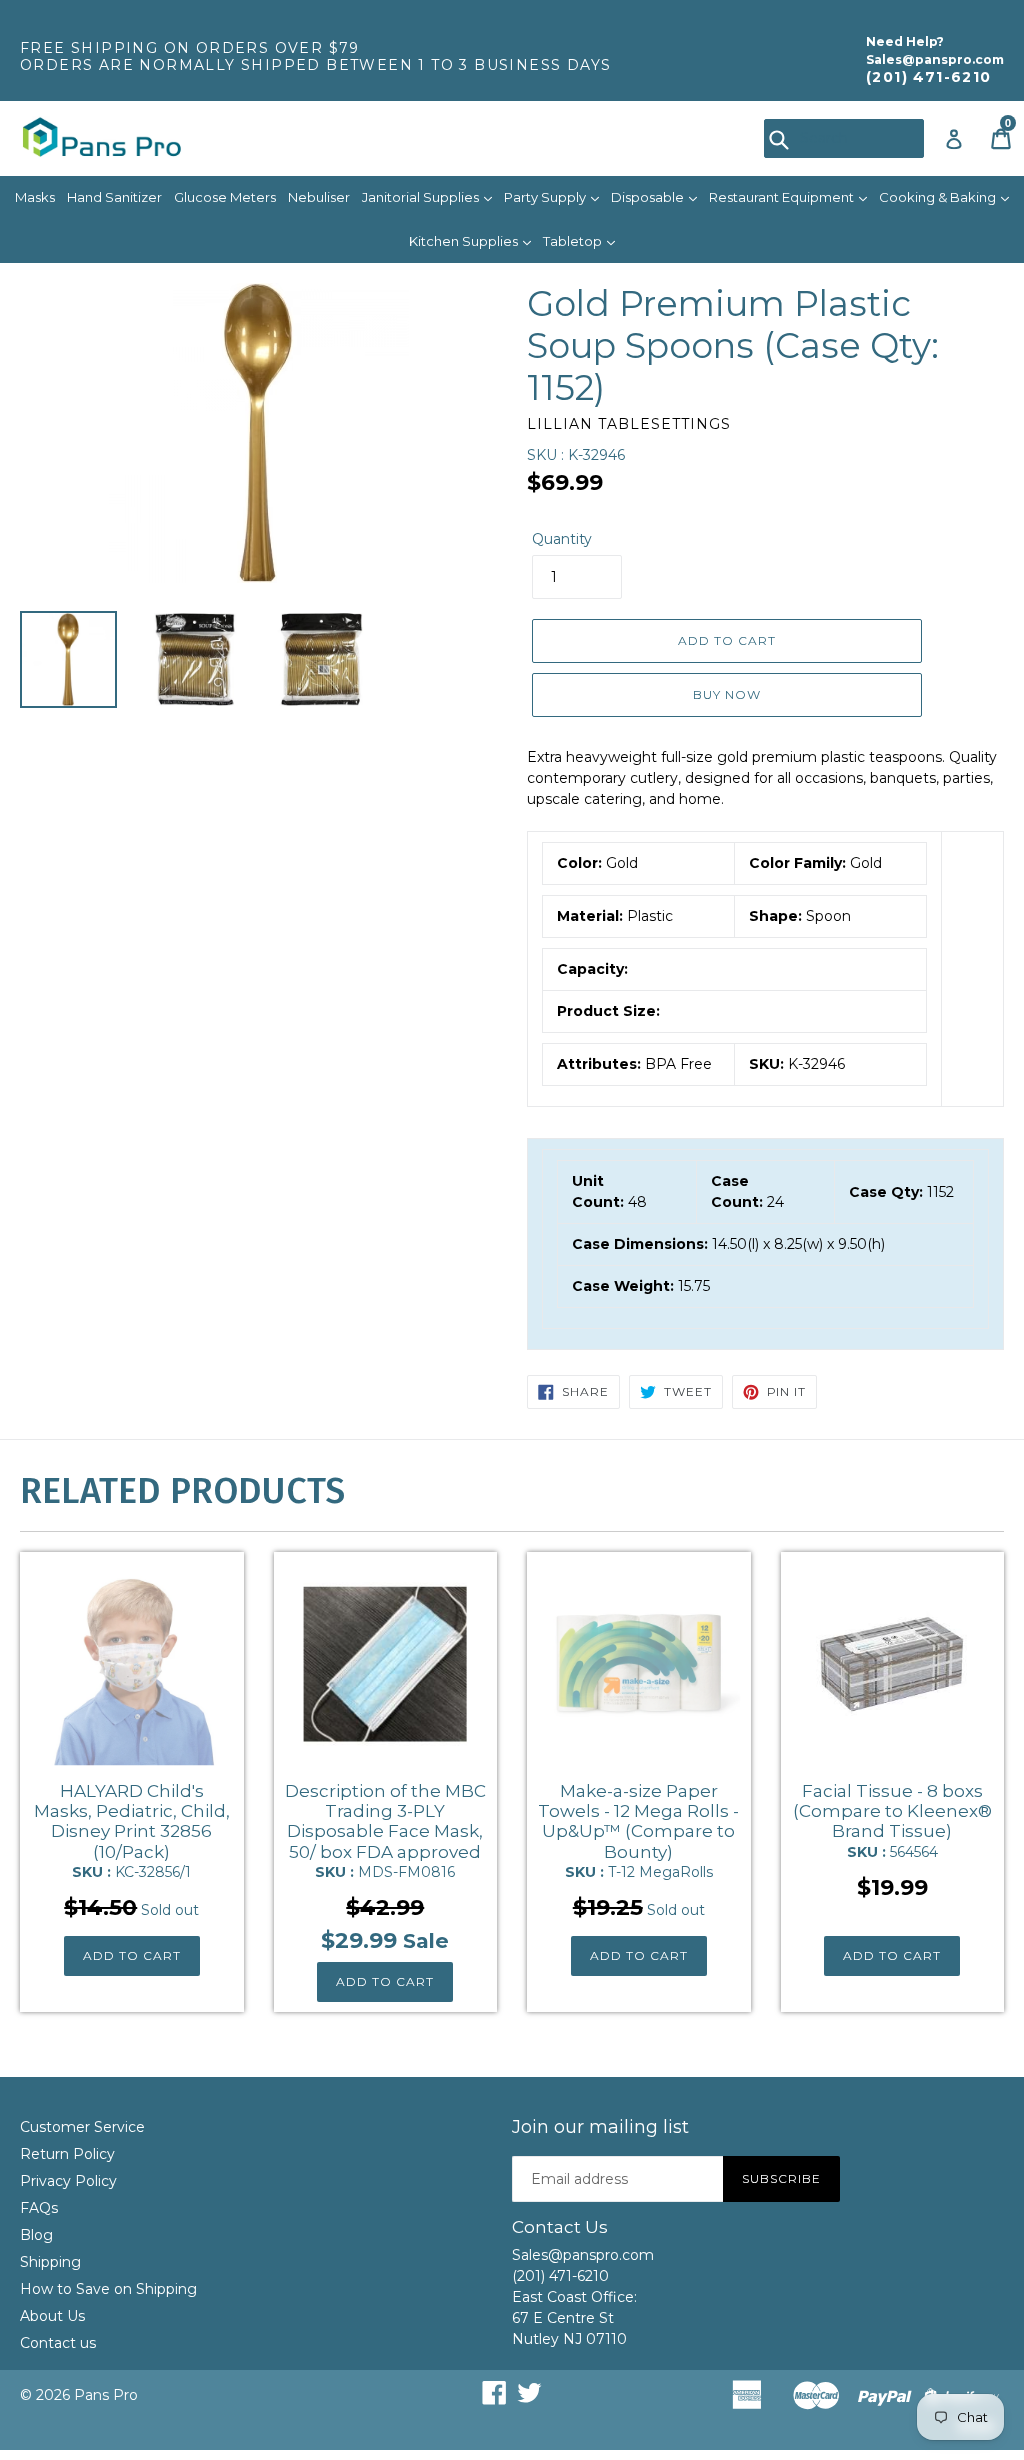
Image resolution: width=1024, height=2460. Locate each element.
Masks (35, 197)
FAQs (39, 2208)
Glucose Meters (225, 197)
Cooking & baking (939, 197)
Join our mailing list (600, 2127)
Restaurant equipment (783, 197)
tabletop (574, 241)
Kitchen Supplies (465, 241)
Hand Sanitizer (114, 197)
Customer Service (82, 2127)
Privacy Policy (68, 2181)
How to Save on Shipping (108, 2289)
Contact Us (560, 2227)
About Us (52, 2316)
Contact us (58, 2343)
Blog (36, 2235)
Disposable (649, 197)
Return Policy (67, 2154)
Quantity (562, 539)
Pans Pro (106, 2395)
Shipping (50, 2262)
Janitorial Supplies (422, 197)
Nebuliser (319, 197)
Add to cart (132, 1955)
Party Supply (546, 197)
